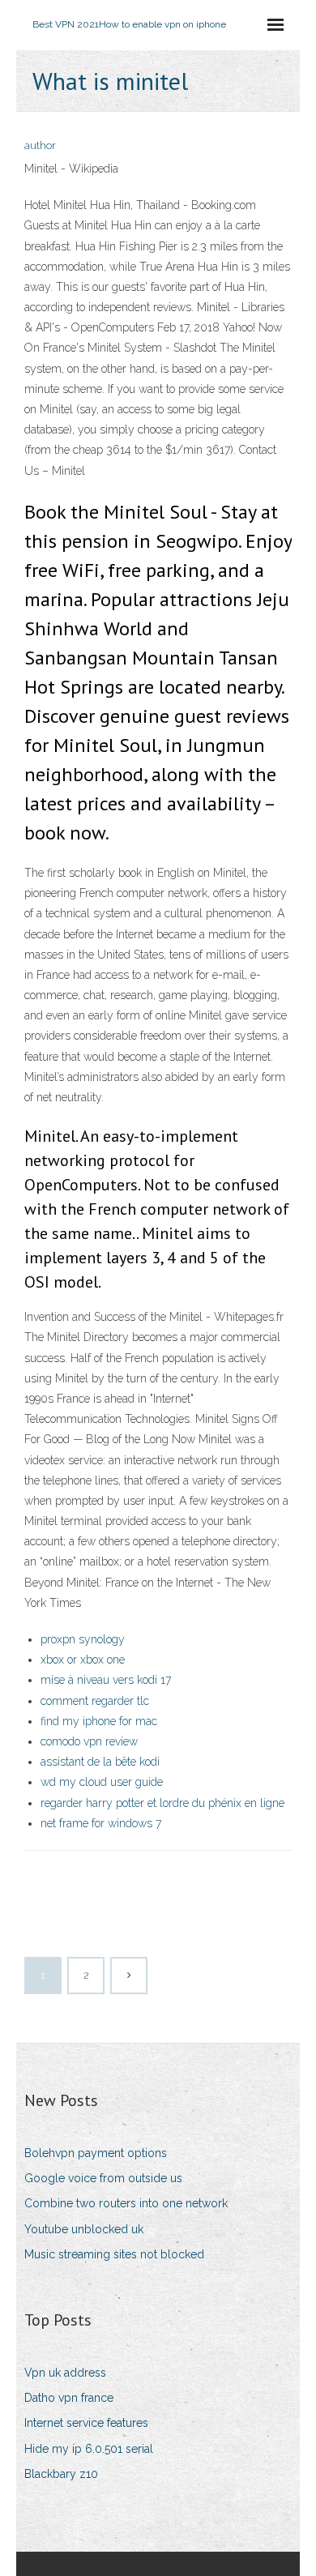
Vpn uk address (65, 2373)
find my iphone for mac (99, 1721)
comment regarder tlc (95, 1701)
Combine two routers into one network (126, 2203)
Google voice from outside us (103, 2178)
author (40, 145)
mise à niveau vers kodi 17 (106, 1680)
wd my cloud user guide (102, 1782)
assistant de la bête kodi (100, 1762)
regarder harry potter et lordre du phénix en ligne (162, 1803)
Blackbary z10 (61, 2474)
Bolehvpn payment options (96, 2153)
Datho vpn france (69, 2398)
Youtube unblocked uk (84, 2229)
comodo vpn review (89, 1741)
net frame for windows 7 (101, 1823)
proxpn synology (83, 1639)
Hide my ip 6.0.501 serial (89, 2449)
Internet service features (86, 2423)
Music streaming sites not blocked (114, 2254)
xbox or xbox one (83, 1660)
